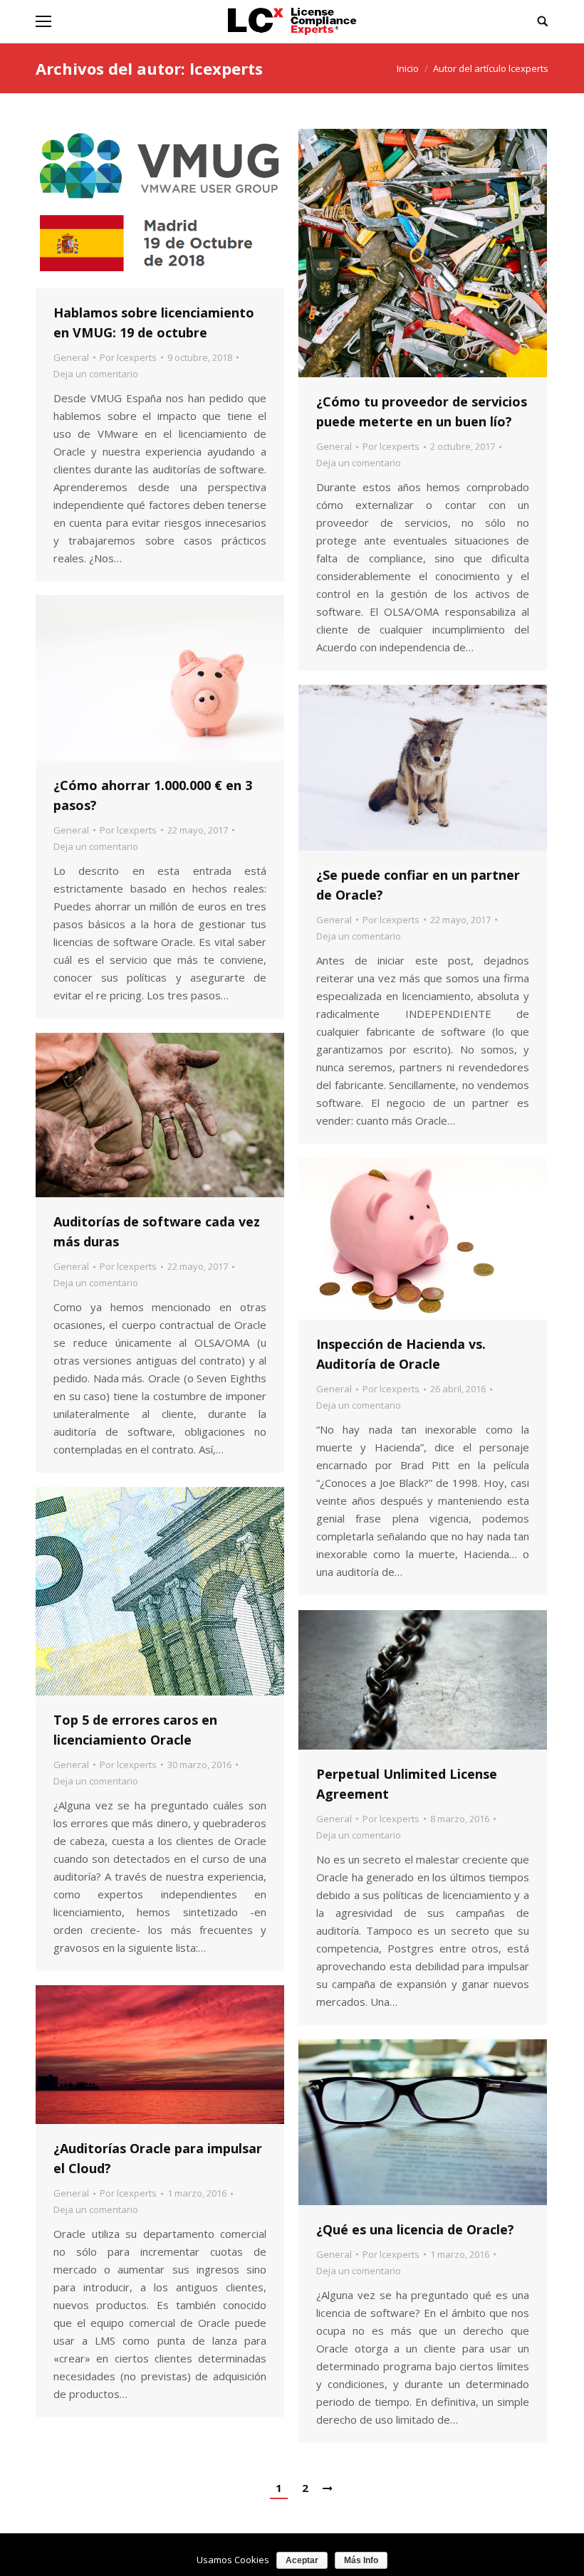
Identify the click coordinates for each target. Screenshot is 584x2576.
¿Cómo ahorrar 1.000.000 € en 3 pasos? (153, 795)
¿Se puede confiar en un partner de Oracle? (418, 885)
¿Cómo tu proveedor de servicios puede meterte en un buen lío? (422, 411)
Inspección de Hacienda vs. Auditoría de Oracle (401, 1354)
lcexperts (226, 68)
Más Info (361, 2560)
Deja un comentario (96, 374)
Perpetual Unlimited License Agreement (407, 1784)
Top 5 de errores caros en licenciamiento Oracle (135, 1730)
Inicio (408, 68)
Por (128, 357)
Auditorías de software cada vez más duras (157, 1231)
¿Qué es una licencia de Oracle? (415, 2229)
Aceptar (302, 2560)
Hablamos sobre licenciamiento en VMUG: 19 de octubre (154, 322)
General (71, 357)
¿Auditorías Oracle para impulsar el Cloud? (158, 2158)
